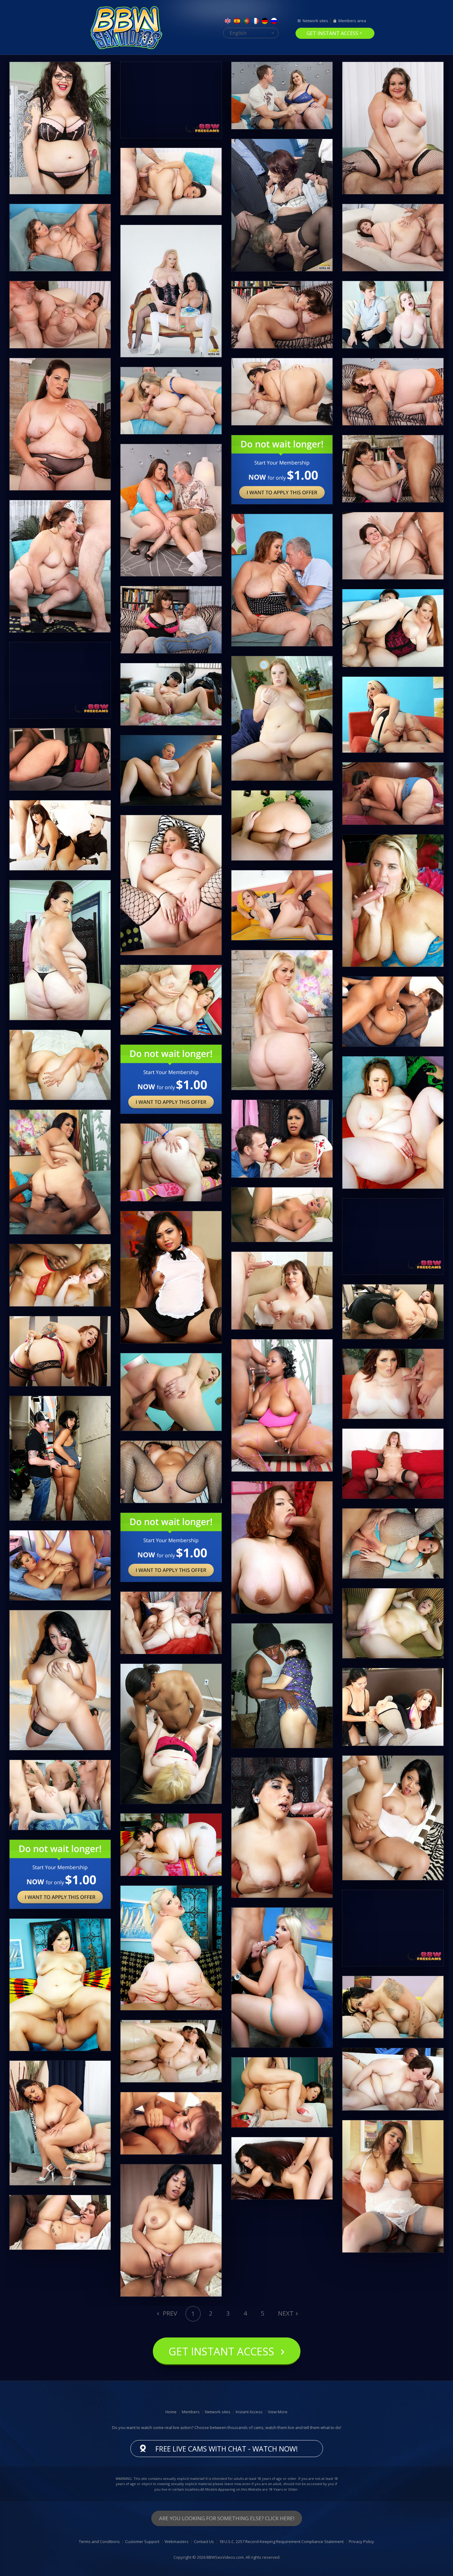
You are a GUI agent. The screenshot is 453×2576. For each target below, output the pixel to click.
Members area (352, 21)
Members (191, 2412)
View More (278, 2412)
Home (171, 2412)
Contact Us (204, 2541)
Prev (169, 2313)
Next (286, 2313)
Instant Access (249, 2412)
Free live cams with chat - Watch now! (227, 2449)
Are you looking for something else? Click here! (227, 2518)
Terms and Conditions (99, 2541)
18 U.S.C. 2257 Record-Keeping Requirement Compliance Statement (281, 2541)
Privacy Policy (361, 2541)
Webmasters (177, 2541)
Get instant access (333, 33)
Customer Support (142, 2541)
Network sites (315, 21)
